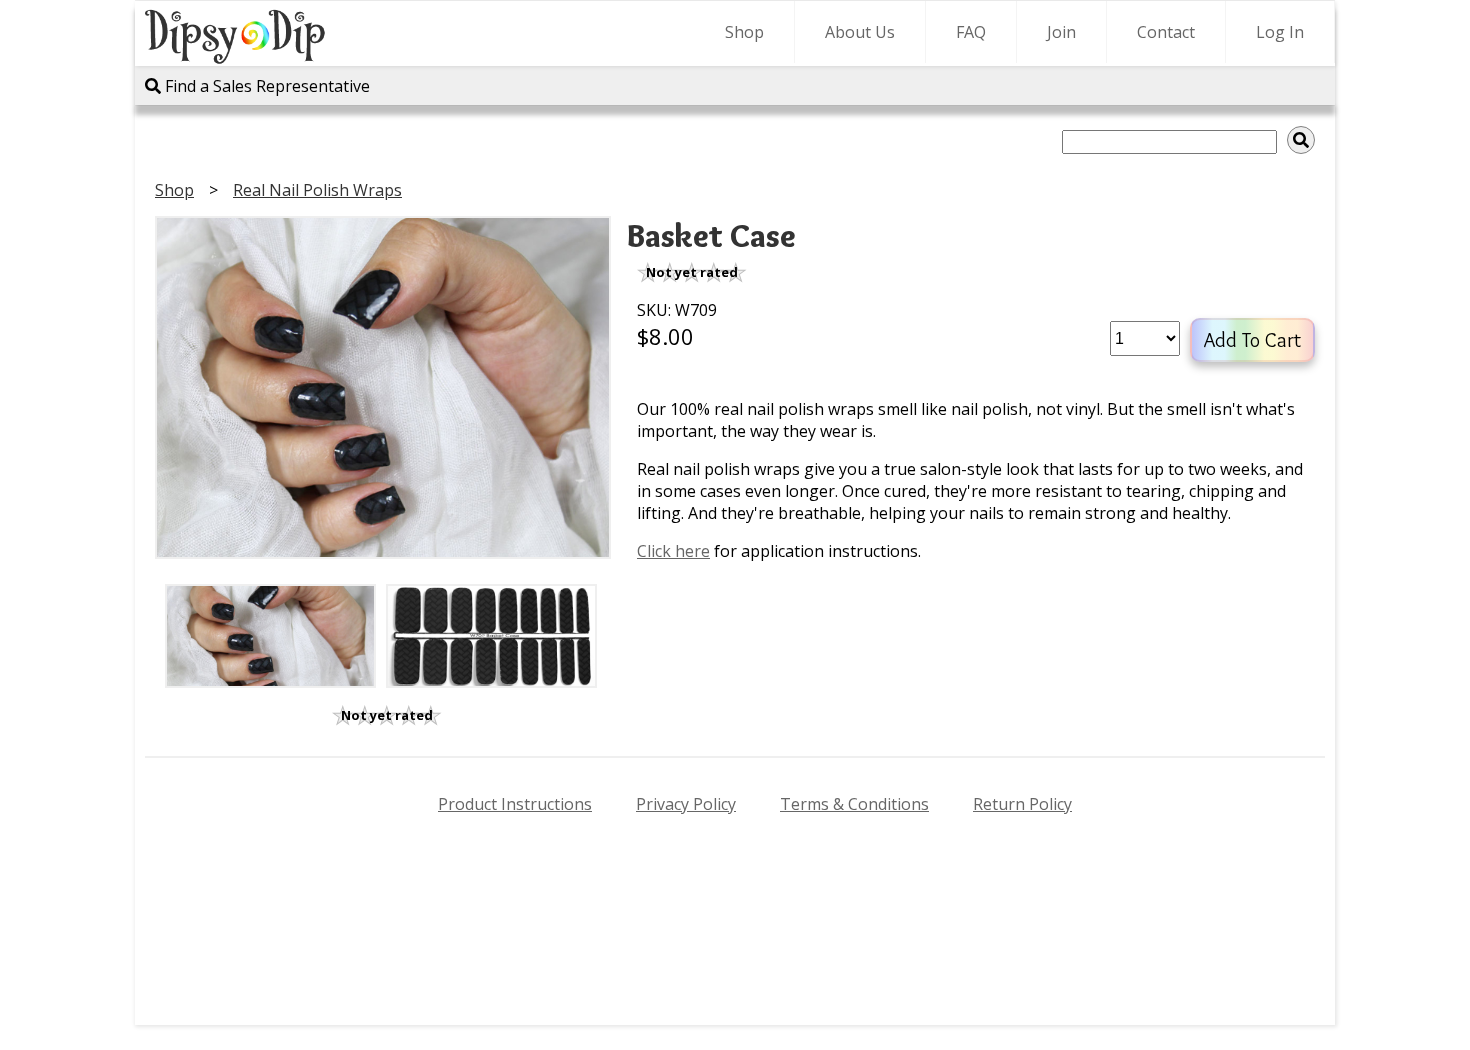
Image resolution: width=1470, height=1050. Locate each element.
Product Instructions (515, 804)
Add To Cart (1252, 340)
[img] (1301, 140)
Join (1061, 32)
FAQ (971, 32)
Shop (744, 32)
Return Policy (1022, 804)
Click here (673, 551)
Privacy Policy (686, 804)
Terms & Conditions (854, 804)
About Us (860, 32)
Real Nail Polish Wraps (317, 190)
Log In (1280, 32)
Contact (1166, 32)
